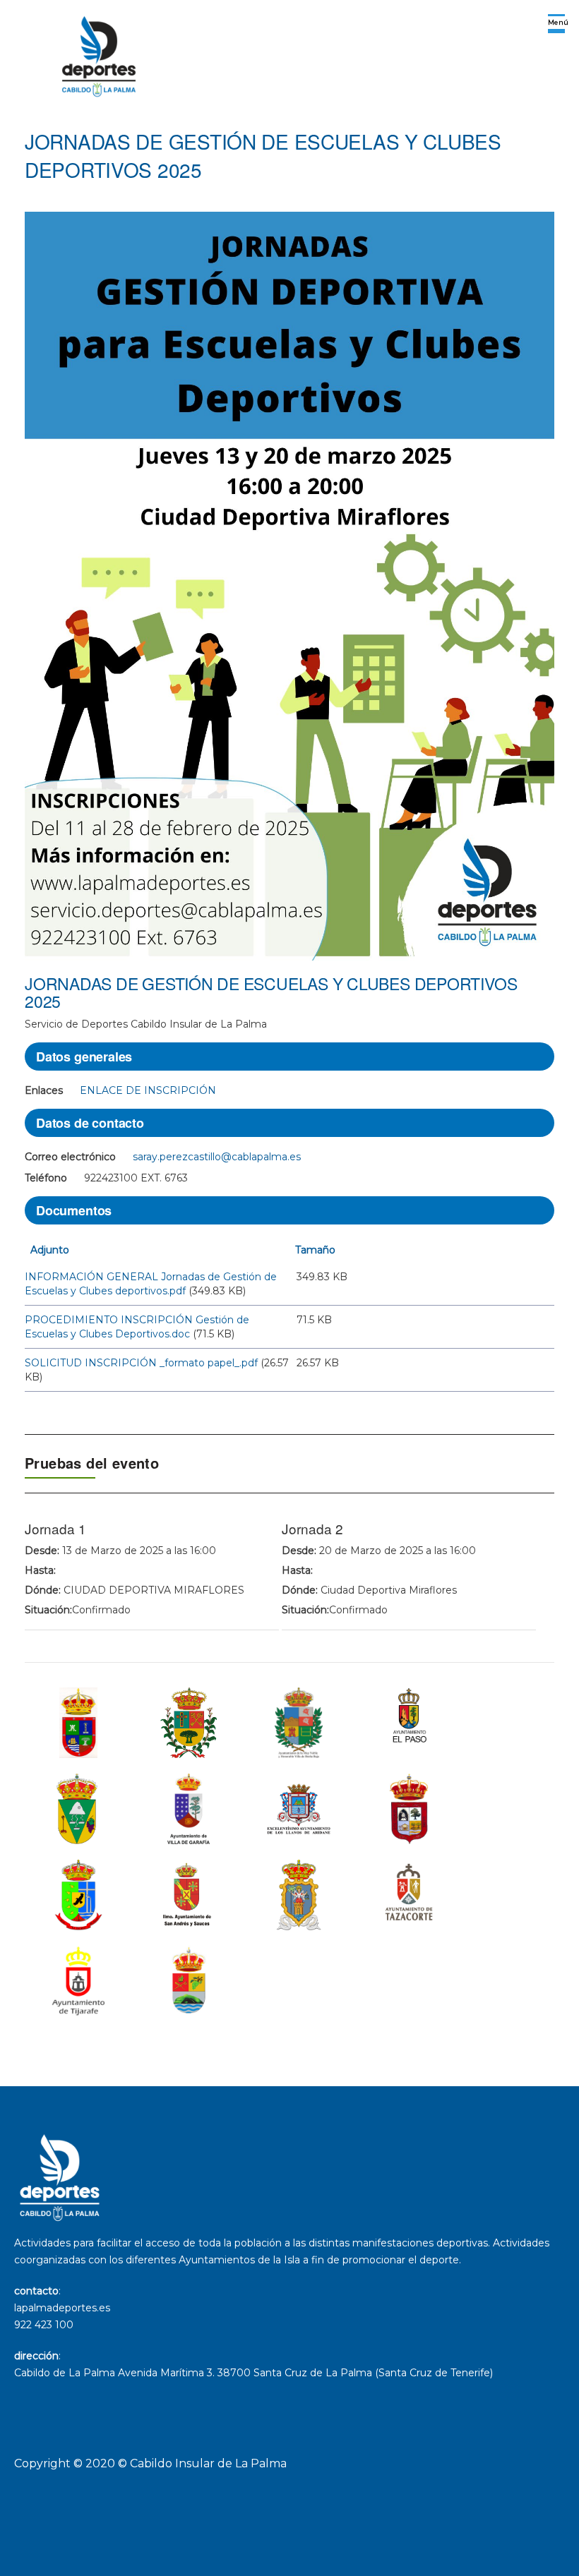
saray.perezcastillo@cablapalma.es (217, 1157)
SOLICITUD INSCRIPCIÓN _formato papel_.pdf (141, 1363)
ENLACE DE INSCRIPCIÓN (148, 1090)
